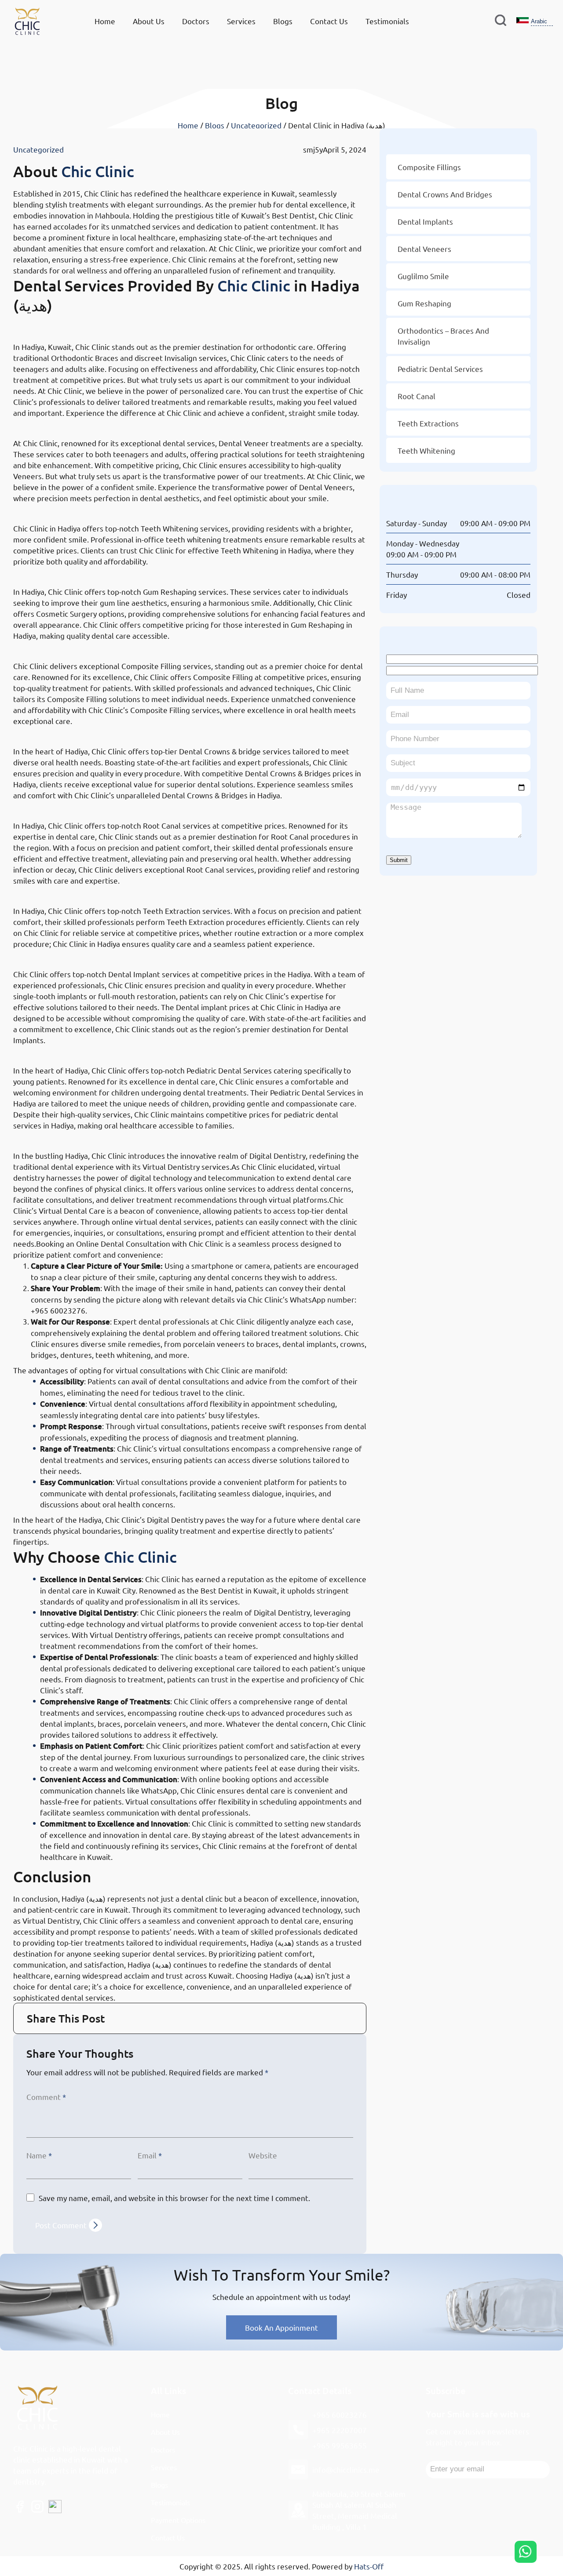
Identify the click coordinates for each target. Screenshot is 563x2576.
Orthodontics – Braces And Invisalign (443, 336)
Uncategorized (256, 125)
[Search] (501, 21)
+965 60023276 (340, 2414)
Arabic (539, 21)
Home (105, 21)
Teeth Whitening (56, 509)
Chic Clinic (98, 171)
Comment (46, 2097)
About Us (149, 21)
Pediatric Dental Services (76, 1052)
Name (39, 2155)
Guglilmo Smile (423, 276)
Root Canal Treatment (69, 807)
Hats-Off (369, 2566)
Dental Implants (53, 955)
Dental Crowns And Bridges (445, 194)
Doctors (196, 21)
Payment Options (178, 2520)
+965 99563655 (340, 2445)
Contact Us (329, 21)
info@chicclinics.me (346, 2469)
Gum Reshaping (53, 573)
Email (150, 2155)
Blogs (283, 21)
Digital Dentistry (55, 1137)
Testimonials (387, 21)
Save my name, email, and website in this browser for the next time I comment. (174, 2198)
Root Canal (417, 396)
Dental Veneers (52, 424)
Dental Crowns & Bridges (76, 732)
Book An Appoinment (281, 2327)
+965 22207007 (340, 2430)
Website (263, 2155)
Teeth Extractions (428, 423)
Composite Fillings (60, 647)
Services (241, 21)
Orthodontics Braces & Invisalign (96, 328)
